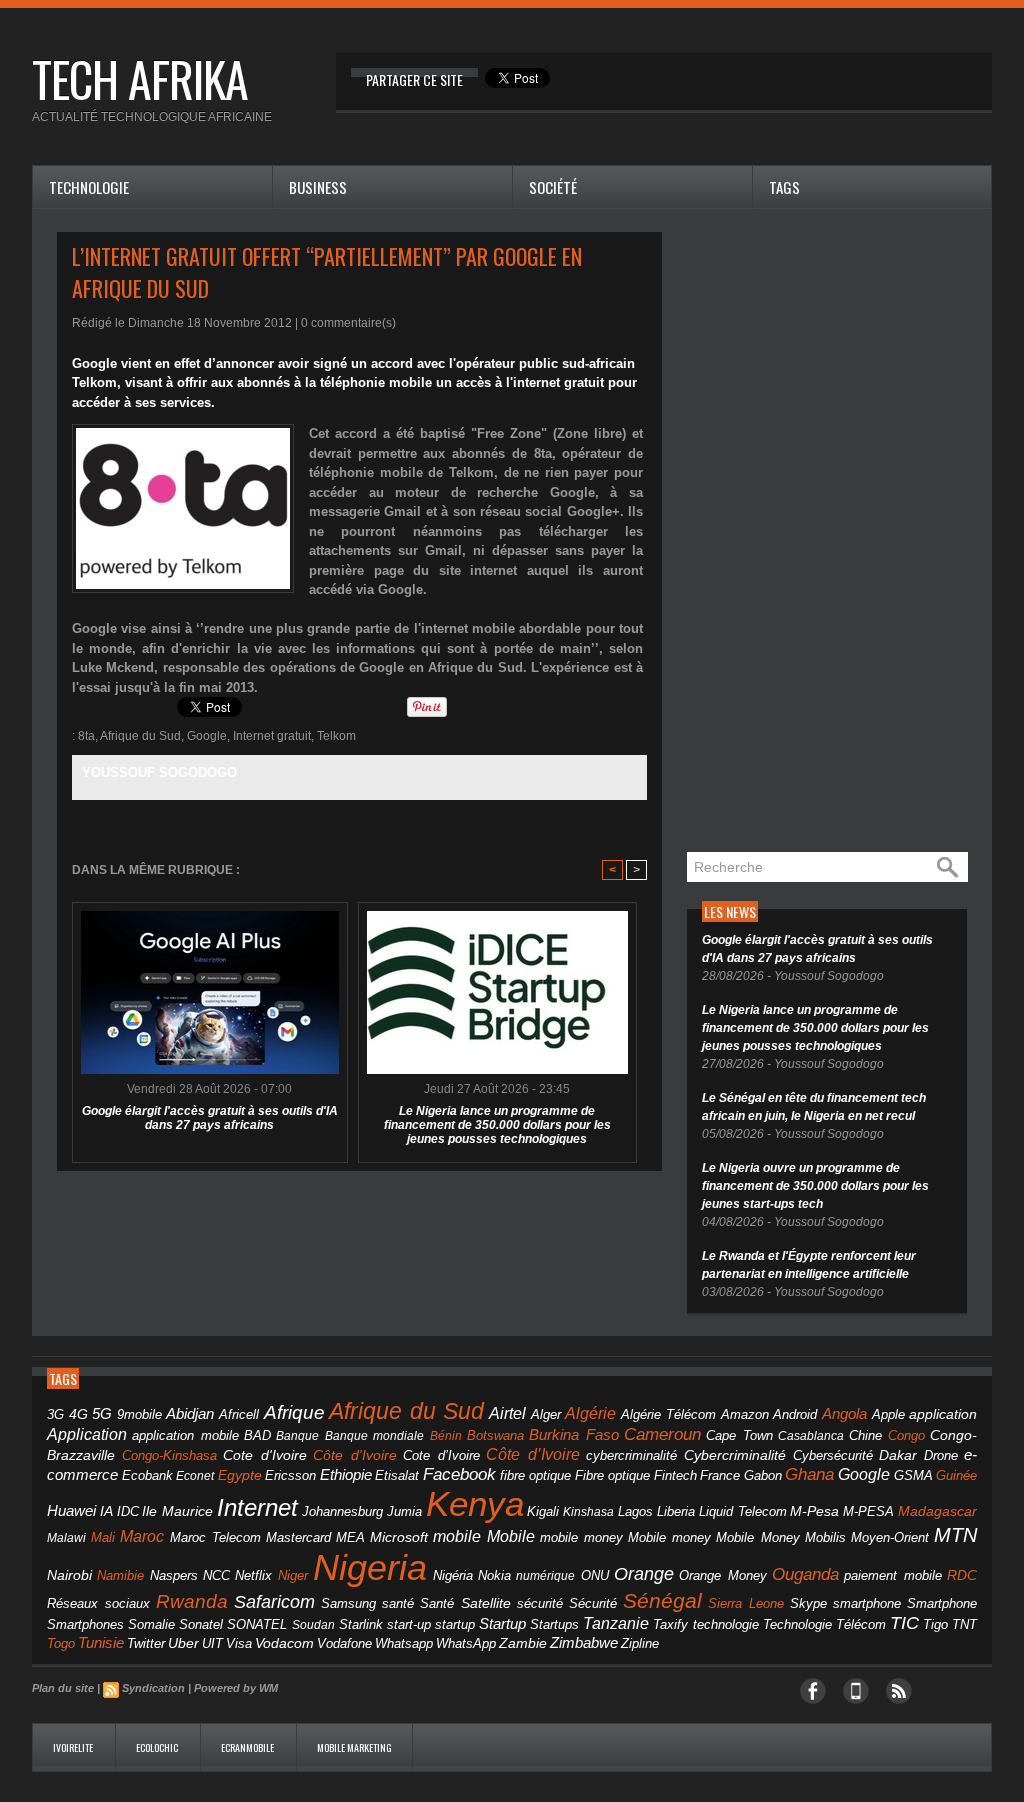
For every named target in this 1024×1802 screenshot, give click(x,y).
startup (455, 1624)
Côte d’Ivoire (533, 1454)
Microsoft (399, 1537)
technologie (726, 1624)
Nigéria (453, 1576)
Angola (844, 1414)
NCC (216, 1575)
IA (106, 1511)
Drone (941, 1455)
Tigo (935, 1624)
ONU (595, 1576)
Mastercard (298, 1537)
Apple (888, 1415)
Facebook (459, 1474)
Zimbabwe (584, 1642)
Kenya (475, 1504)
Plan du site (63, 1688)
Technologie (89, 187)
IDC (128, 1511)
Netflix (253, 1576)
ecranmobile (248, 1747)
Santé (437, 1604)
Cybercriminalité (735, 1455)
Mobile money (669, 1537)
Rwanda (192, 1601)
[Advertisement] (837, 532)
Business (318, 187)
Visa (239, 1643)
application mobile (185, 1436)
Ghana (809, 1474)
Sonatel (201, 1625)
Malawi (66, 1538)
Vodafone (344, 1643)
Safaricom (274, 1602)
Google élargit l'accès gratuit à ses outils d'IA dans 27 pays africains (210, 1118)
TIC (904, 1623)
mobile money (581, 1538)
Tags (784, 187)
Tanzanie (616, 1623)
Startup (502, 1623)
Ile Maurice (177, 1511)
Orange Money (722, 1575)
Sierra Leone (746, 1604)
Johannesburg (342, 1511)
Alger (546, 1415)
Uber (183, 1643)
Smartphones (85, 1624)
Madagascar (937, 1511)
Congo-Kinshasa (169, 1455)
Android (795, 1414)
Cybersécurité (833, 1455)
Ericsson (290, 1475)
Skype (808, 1604)
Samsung (348, 1603)
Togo (61, 1643)
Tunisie (101, 1642)
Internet (257, 1507)
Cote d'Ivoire (265, 1455)
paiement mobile (892, 1576)
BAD (257, 1435)
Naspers (174, 1576)
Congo (906, 1435)
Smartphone (942, 1604)
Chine (865, 1435)
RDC (962, 1575)
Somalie (151, 1625)
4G (78, 1414)
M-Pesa (814, 1511)
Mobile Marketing (354, 1747)
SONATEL (257, 1625)
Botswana (495, 1435)
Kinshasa (588, 1512)
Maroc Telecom (215, 1537)
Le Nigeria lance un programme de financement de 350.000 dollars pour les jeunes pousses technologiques (497, 1125)
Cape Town (739, 1436)
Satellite (486, 1603)
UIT (212, 1643)
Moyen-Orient (890, 1537)
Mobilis (825, 1537)
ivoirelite (74, 1747)
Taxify (670, 1625)
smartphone (867, 1603)
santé (398, 1603)
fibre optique (536, 1475)
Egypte (240, 1475)
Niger (293, 1576)
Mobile (511, 1536)
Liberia (676, 1511)
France (720, 1476)
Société (553, 187)
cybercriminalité (631, 1455)
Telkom (336, 736)
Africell (239, 1414)
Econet (195, 1476)
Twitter (146, 1643)
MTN (955, 1535)
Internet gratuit (272, 736)
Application (87, 1434)
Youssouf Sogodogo (159, 772)
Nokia (494, 1576)
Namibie (120, 1575)
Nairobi (69, 1575)
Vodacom (284, 1643)
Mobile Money (757, 1537)
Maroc (142, 1536)
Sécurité (593, 1604)
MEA (350, 1538)
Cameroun (662, 1434)
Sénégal (662, 1600)
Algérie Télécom (669, 1415)
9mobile (139, 1415)
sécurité (540, 1604)
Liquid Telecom (743, 1511)
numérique (545, 1576)
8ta (86, 736)
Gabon (763, 1475)
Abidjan (190, 1413)
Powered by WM (236, 1688)
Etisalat (397, 1475)
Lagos (635, 1511)
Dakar (898, 1455)
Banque (297, 1436)
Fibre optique (613, 1476)
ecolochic (158, 1747)
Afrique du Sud (140, 736)
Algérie (590, 1413)
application (943, 1414)
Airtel (507, 1413)
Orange (644, 1574)
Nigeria (370, 1567)
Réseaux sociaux (98, 1603)
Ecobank (147, 1476)
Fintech (675, 1476)
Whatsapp (404, 1644)
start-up (409, 1624)
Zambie (523, 1643)
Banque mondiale (374, 1436)
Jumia (404, 1511)
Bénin (446, 1436)
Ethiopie (346, 1474)
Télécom (861, 1624)
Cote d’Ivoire (441, 1456)
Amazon (745, 1415)
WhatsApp (466, 1643)
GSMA (913, 1475)
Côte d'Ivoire (355, 1455)
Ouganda (805, 1574)
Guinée (956, 1475)
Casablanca (811, 1436)
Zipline (640, 1644)
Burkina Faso (573, 1434)
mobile (457, 1536)
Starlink (361, 1624)
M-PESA (868, 1511)
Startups (554, 1625)
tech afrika (140, 78)
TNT (964, 1625)
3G (55, 1414)
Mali (103, 1537)
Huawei (71, 1510)
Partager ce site (414, 79)
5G (102, 1414)
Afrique (294, 1412)
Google (207, 736)
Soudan (313, 1625)
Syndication (153, 1688)
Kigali (543, 1512)
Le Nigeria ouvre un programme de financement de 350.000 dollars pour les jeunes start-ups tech (815, 1186)
